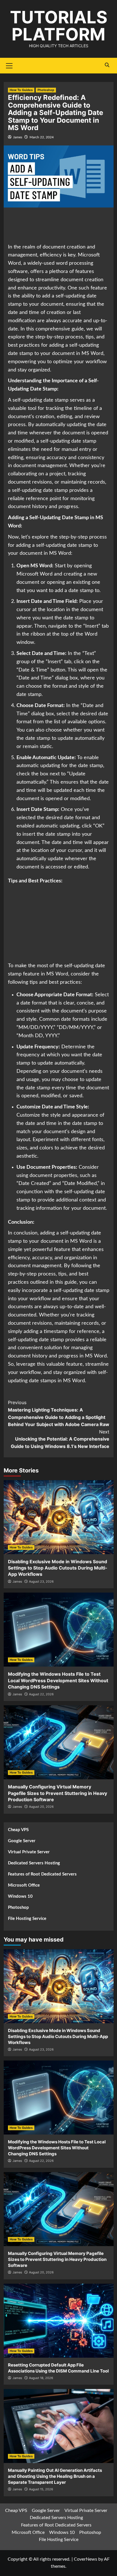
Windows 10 (20, 1896)
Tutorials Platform (59, 26)
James (18, 137)
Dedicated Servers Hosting (34, 1863)
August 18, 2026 (41, 2378)
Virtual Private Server (29, 1852)
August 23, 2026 (41, 1581)
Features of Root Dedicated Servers (42, 1874)
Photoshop (46, 90)
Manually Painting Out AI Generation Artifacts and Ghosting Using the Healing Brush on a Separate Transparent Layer (55, 2476)
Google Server (22, 1841)
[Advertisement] (58, 226)
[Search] (107, 65)
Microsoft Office (24, 1885)
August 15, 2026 (41, 2489)
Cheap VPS (18, 1830)
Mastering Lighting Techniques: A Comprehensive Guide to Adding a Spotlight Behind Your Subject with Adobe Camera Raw (59, 1413)
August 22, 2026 (41, 1694)
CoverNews (85, 2559)
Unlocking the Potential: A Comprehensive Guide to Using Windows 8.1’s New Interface (60, 1439)
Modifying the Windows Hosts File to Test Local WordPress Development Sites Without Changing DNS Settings (58, 1680)
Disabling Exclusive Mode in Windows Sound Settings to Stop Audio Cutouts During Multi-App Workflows (58, 1568)
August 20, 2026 (41, 1807)
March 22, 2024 (42, 137)
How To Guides (21, 90)
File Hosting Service (27, 1919)
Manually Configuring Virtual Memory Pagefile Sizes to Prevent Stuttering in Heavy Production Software (58, 1793)
